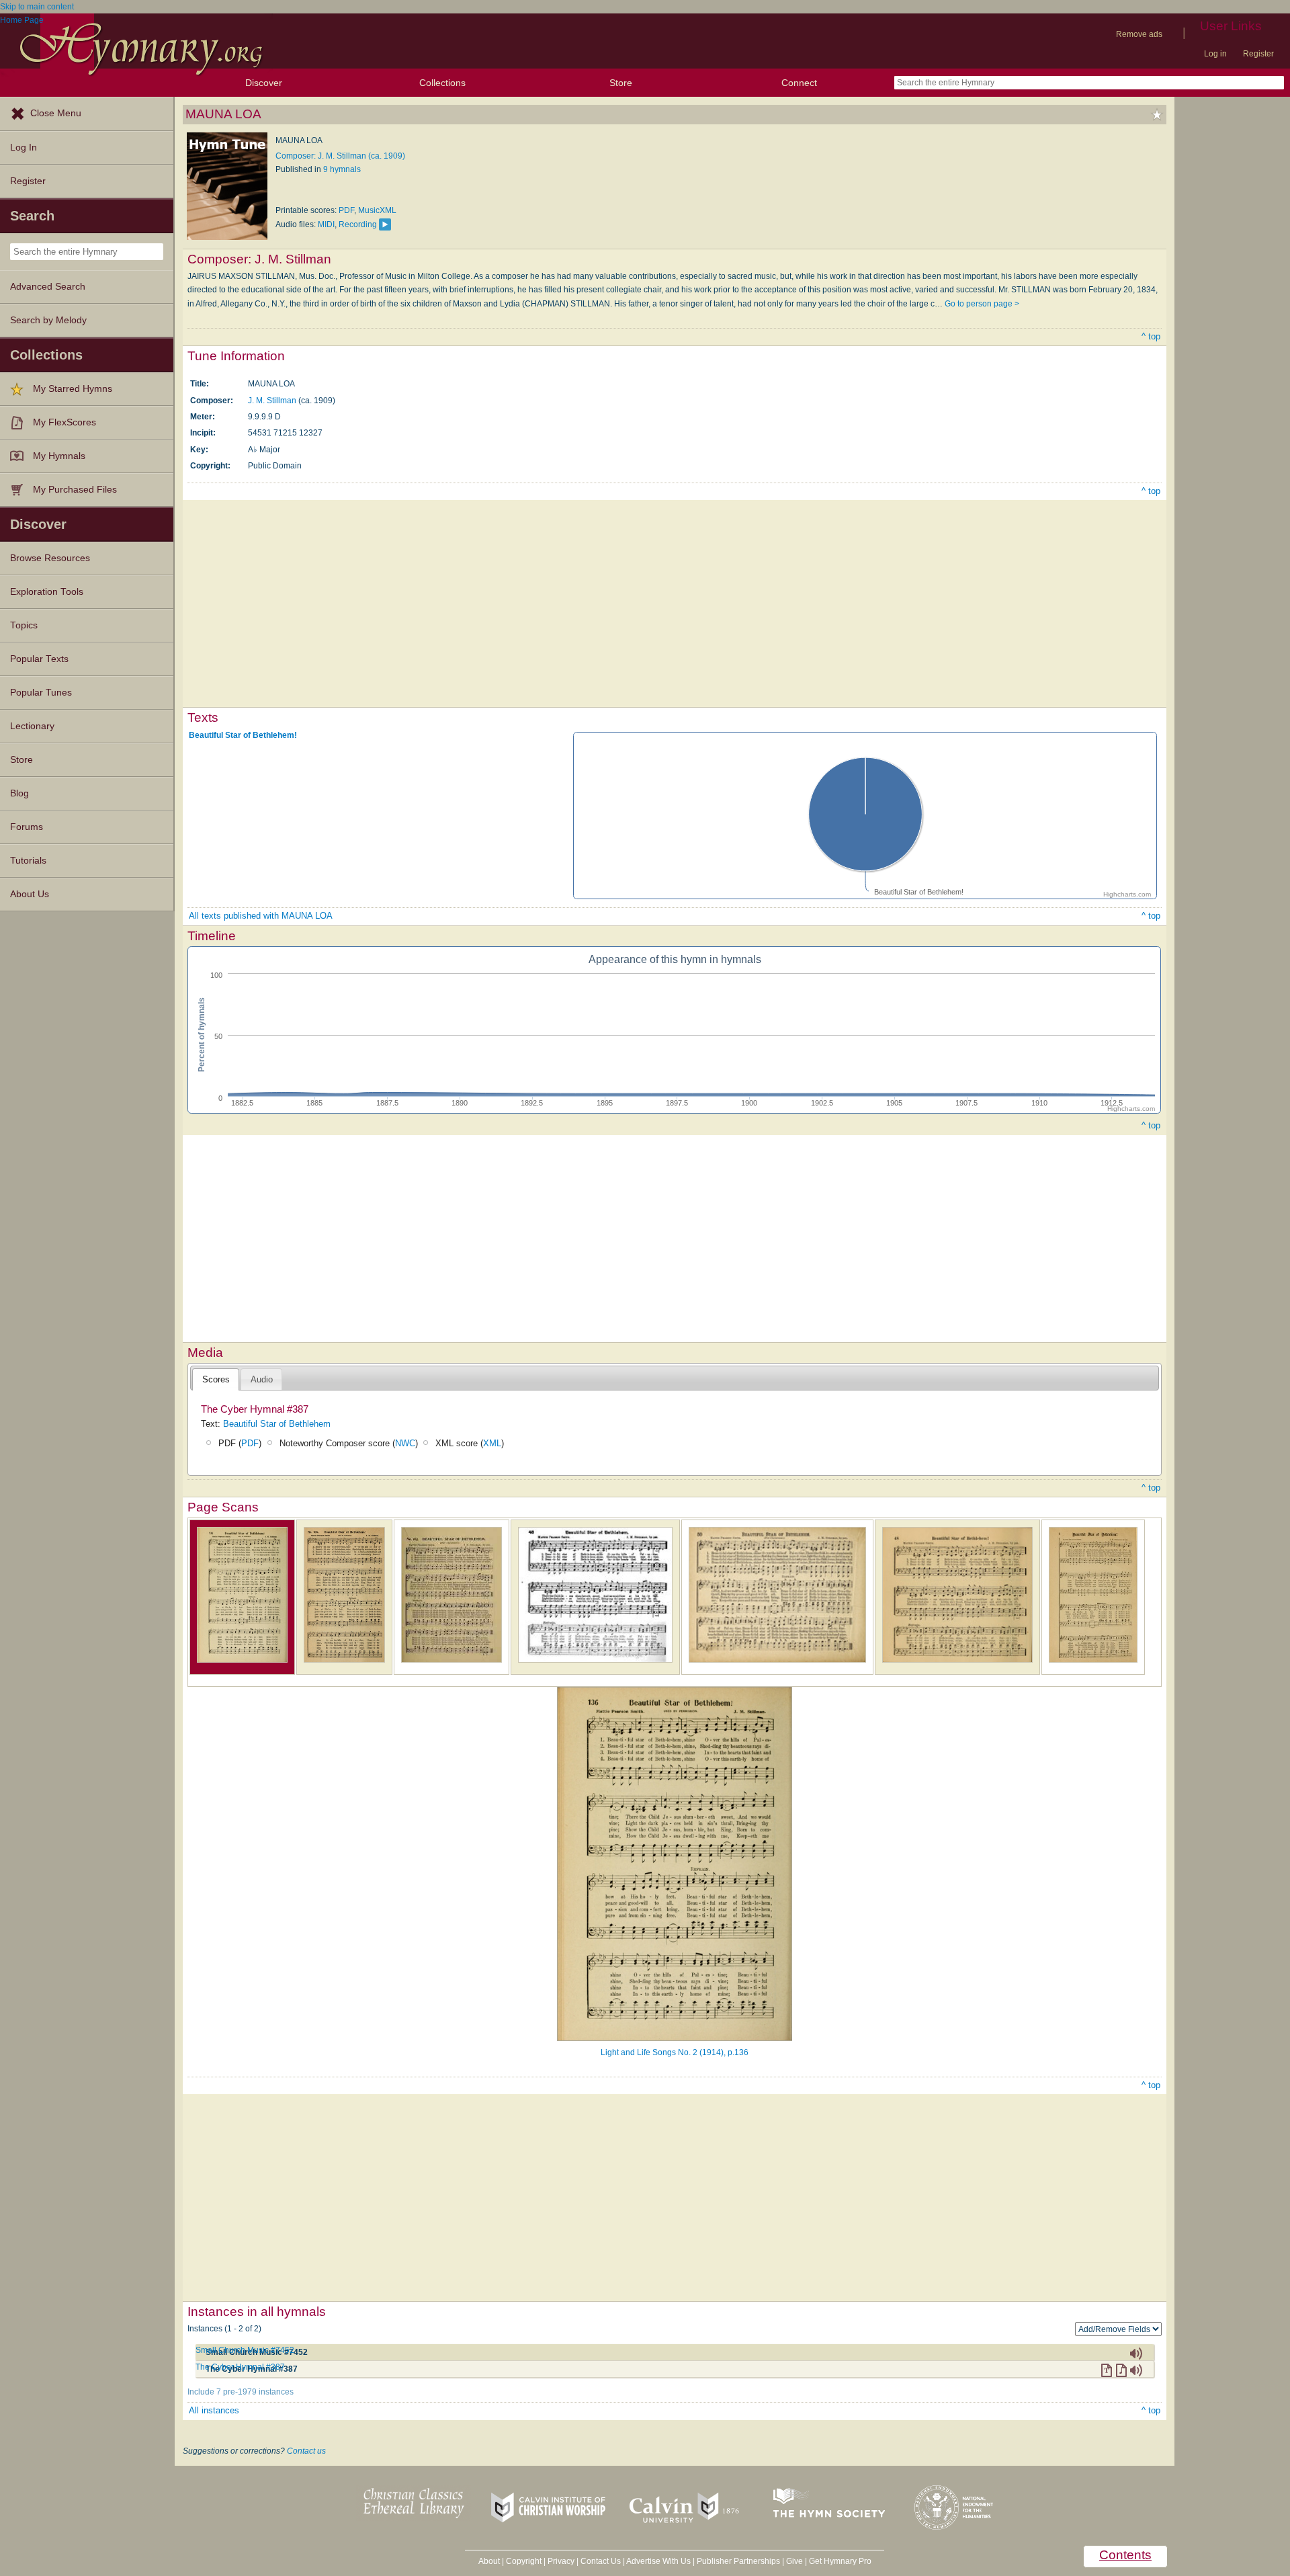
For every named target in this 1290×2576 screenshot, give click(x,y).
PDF (346, 210)
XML (492, 1443)
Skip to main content (37, 7)
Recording (358, 224)
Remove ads (1139, 34)
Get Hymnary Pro (840, 2561)
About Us (30, 894)
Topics (24, 625)
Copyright (524, 2561)
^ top (1151, 336)
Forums (27, 827)
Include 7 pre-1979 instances (241, 2392)
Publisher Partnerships (738, 2561)
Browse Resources (50, 558)
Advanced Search (48, 287)
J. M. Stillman (272, 401)
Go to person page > (982, 304)
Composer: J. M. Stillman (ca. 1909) (340, 156)
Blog (19, 793)
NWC (405, 1443)
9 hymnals (342, 169)
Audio (262, 1379)
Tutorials (28, 861)
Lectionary (32, 726)
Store (621, 83)
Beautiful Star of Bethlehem (277, 1424)
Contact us (306, 2451)
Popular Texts (39, 659)
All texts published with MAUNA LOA (261, 916)
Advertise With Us (658, 2561)
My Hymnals (59, 456)
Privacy (561, 2561)
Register (1258, 54)
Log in (1215, 54)
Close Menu (56, 113)
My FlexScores (64, 422)
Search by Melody (48, 320)
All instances (214, 2410)
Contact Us (601, 2561)
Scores (216, 1379)
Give (794, 2561)
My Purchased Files (75, 490)
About (489, 2561)
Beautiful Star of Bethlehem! (243, 735)
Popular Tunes (41, 693)
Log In (24, 148)
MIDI (326, 224)
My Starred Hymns (73, 389)
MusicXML (377, 210)
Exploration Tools (47, 592)
